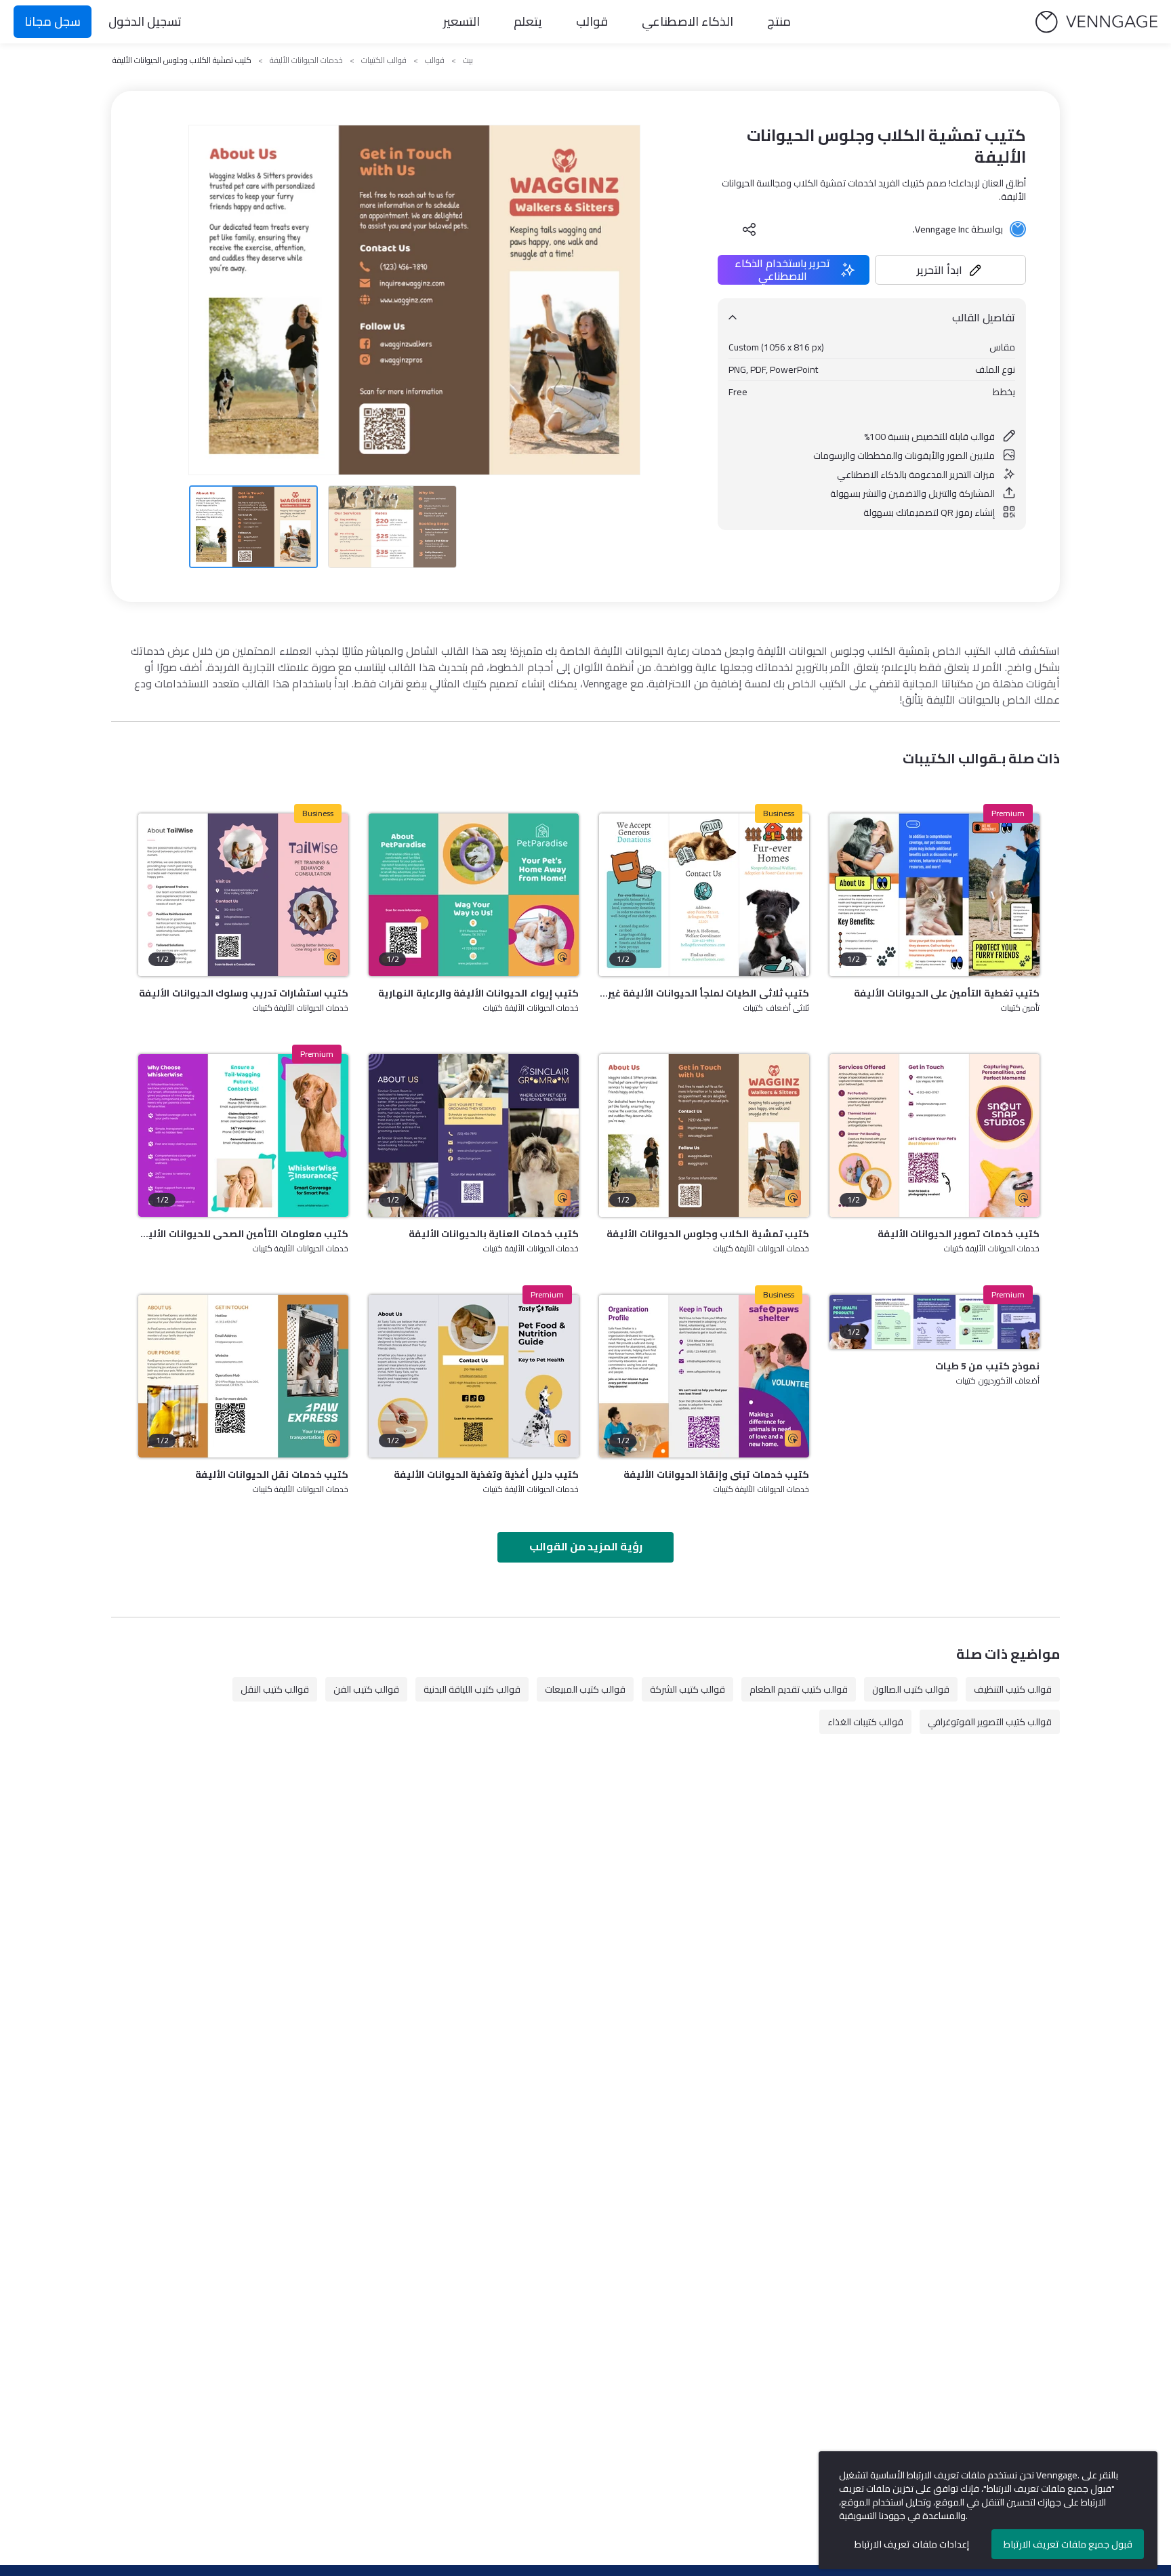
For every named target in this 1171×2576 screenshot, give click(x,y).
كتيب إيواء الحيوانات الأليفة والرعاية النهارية (478, 993)
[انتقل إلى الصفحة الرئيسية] (1096, 22)
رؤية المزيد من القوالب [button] (586, 1546)
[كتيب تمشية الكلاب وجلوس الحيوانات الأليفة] (704, 1135)
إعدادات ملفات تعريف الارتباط (912, 2544)
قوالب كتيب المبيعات (585, 1689)
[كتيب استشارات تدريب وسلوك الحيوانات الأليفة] (243, 895)
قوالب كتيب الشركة (687, 1689)
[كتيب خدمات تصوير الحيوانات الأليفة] (934, 1135)
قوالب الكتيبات (384, 60)
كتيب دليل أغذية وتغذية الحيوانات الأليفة (486, 1474)
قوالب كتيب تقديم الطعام (799, 1689)
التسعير (461, 21)
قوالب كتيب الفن (366, 1689)
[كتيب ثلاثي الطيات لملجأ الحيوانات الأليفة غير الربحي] (704, 895)
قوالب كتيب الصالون (911, 1689)
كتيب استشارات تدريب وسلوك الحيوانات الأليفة (244, 993)
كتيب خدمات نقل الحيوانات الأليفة (272, 1474)
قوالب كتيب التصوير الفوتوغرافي (990, 1722)
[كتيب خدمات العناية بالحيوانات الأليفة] (474, 1135)
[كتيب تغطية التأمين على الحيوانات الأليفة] (934, 895)
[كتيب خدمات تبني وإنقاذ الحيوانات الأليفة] (704, 1376)
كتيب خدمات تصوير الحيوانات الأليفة (959, 1234)
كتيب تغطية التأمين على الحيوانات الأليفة (947, 993)
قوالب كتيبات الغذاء (865, 1722)
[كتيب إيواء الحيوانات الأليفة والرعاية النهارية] (474, 895)
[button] (951, 270)
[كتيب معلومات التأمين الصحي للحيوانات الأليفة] (243, 1135)
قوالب (592, 21)
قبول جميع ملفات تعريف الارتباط (1068, 2544)
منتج (779, 21)
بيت (468, 60)
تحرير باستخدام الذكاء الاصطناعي (782, 270)
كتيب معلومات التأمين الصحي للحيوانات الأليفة (243, 1234)
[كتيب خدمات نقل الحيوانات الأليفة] (243, 1376)
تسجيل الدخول (145, 21)
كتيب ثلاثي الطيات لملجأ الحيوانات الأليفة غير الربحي (704, 993)
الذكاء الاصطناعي (687, 21)
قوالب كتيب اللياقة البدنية (472, 1689)
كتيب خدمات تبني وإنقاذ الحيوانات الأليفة (716, 1474)
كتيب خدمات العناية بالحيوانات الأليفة (494, 1234)
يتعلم (528, 21)
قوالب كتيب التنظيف (1013, 1689)
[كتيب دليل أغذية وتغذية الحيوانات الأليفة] (474, 1376)
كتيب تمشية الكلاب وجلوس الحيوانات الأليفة (708, 1234)
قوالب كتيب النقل (275, 1689)
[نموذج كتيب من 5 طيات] (934, 1322)
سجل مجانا (53, 21)
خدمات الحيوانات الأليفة (306, 60)
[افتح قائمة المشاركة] (749, 229)
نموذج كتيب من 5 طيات (987, 1366)
